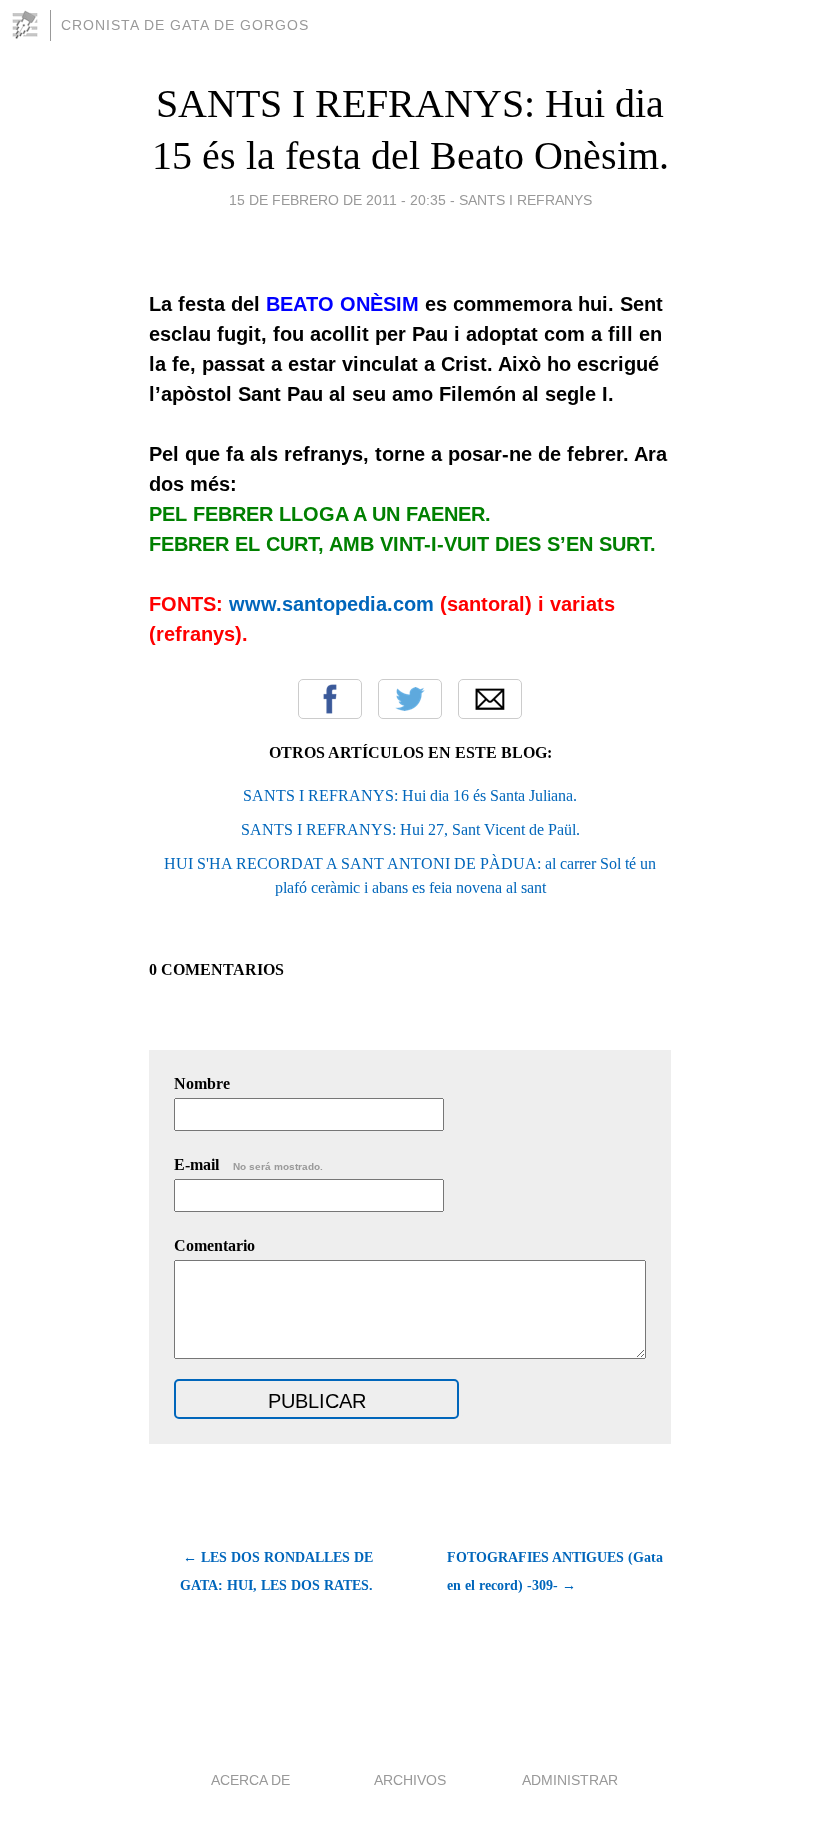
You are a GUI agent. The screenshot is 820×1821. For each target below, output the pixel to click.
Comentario (214, 1245)
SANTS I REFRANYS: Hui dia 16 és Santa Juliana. (410, 795)
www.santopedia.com (331, 604)
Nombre (202, 1083)
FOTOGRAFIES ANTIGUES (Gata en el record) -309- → (555, 1571)
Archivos (410, 1780)
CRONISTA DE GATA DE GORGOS (185, 25)
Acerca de (250, 1780)
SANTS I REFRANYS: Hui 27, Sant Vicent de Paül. (410, 829)
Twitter (410, 699)
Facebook (330, 699)
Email (490, 699)
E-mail (248, 1164)
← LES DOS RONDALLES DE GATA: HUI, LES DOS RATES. (276, 1571)
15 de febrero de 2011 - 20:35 (337, 200)
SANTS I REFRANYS (525, 200)
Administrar (570, 1780)
